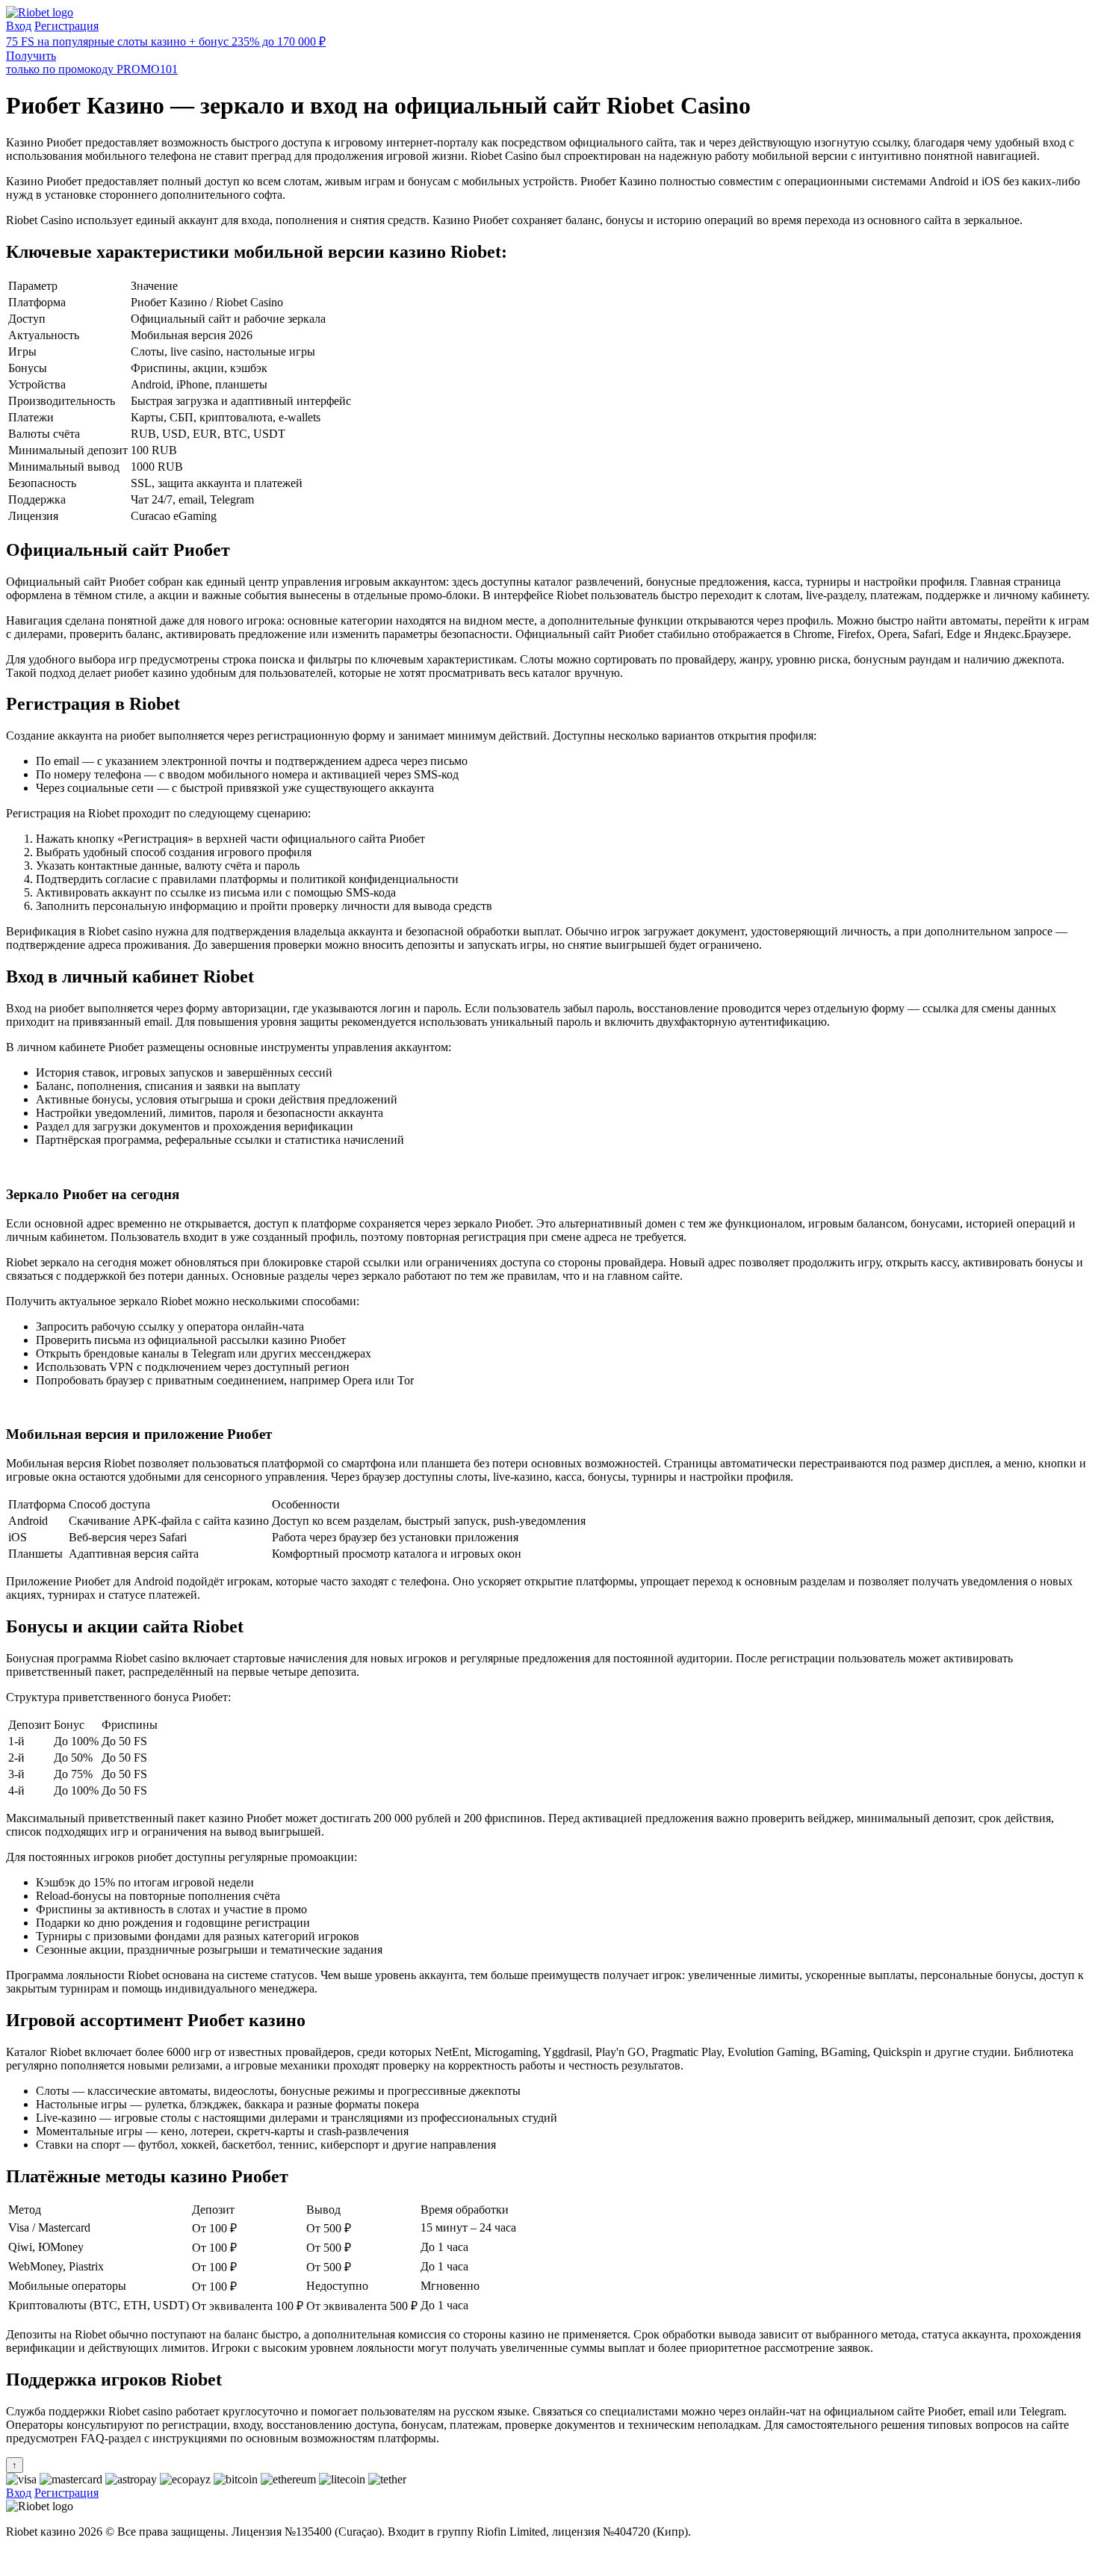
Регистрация (66, 26)
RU (15, 2557)
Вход (19, 26)
